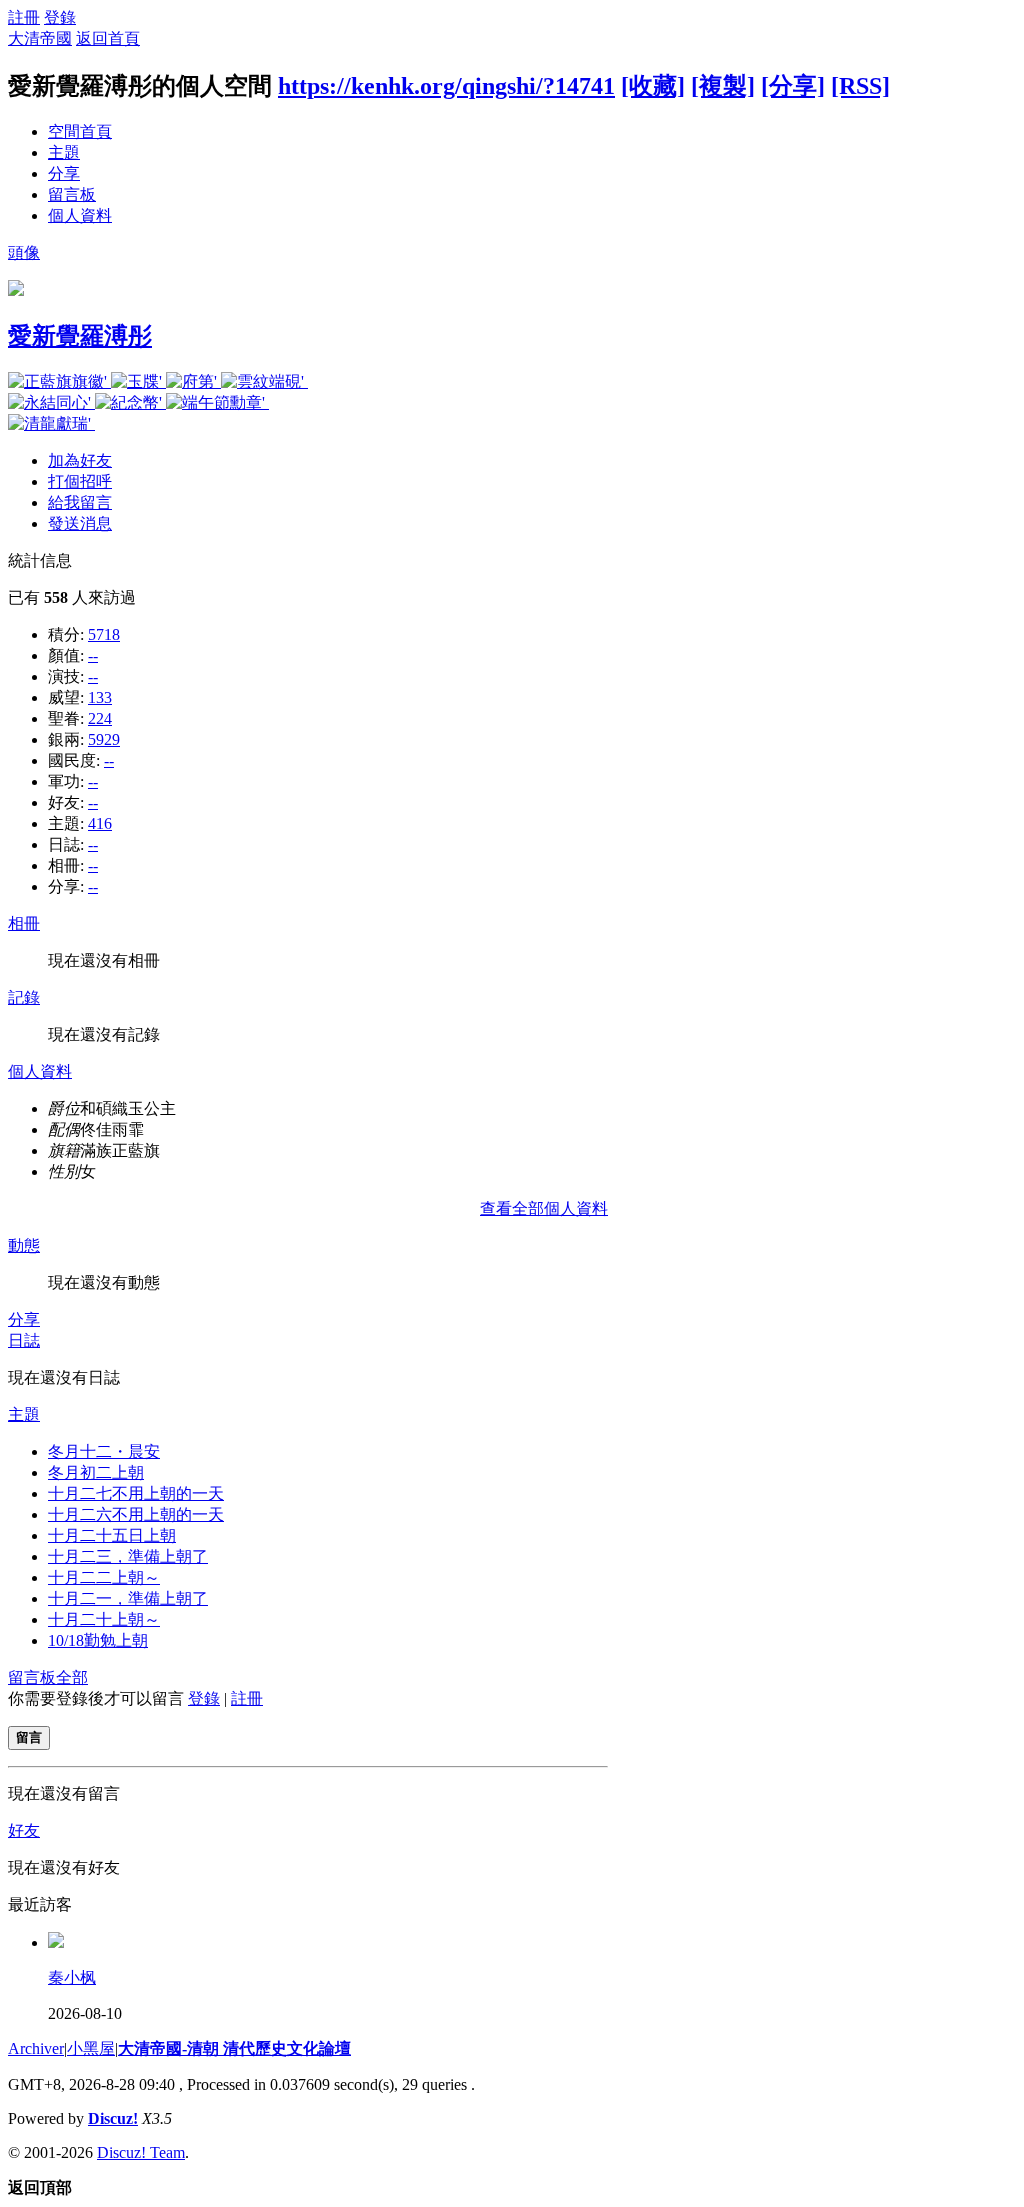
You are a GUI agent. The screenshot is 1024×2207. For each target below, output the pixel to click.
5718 (104, 634)
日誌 (24, 1340)
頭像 (24, 252)
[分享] (793, 86)
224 (100, 718)
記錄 (24, 997)
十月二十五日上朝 (112, 1535)
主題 (64, 152)
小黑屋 (91, 2048)
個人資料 (80, 215)
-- (93, 655)
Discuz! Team (141, 2152)
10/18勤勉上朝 (98, 1640)
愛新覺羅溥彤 (80, 336)
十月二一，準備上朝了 (128, 1598)
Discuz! (113, 2118)
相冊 (24, 923)
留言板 (72, 194)
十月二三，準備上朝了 (128, 1556)
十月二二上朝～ (104, 1577)
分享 (64, 173)
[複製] (723, 86)
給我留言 (80, 502)
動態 (24, 1245)
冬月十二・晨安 (104, 1451)
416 (100, 823)
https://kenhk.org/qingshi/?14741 (446, 86)
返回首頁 (108, 38)
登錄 (60, 17)
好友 (24, 1830)
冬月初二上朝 (96, 1472)
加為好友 (80, 460)
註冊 (24, 17)
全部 (72, 1677)
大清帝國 (40, 38)
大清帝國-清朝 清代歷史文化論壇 (234, 2048)
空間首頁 (80, 131)
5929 (104, 739)
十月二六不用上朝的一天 (136, 1514)
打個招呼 (80, 481)
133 (100, 697)
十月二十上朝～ (104, 1619)
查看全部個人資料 (544, 1208)
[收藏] (653, 86)
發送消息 (80, 523)
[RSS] (860, 86)
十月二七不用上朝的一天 (136, 1493)
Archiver (36, 2048)
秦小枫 (72, 1977)
